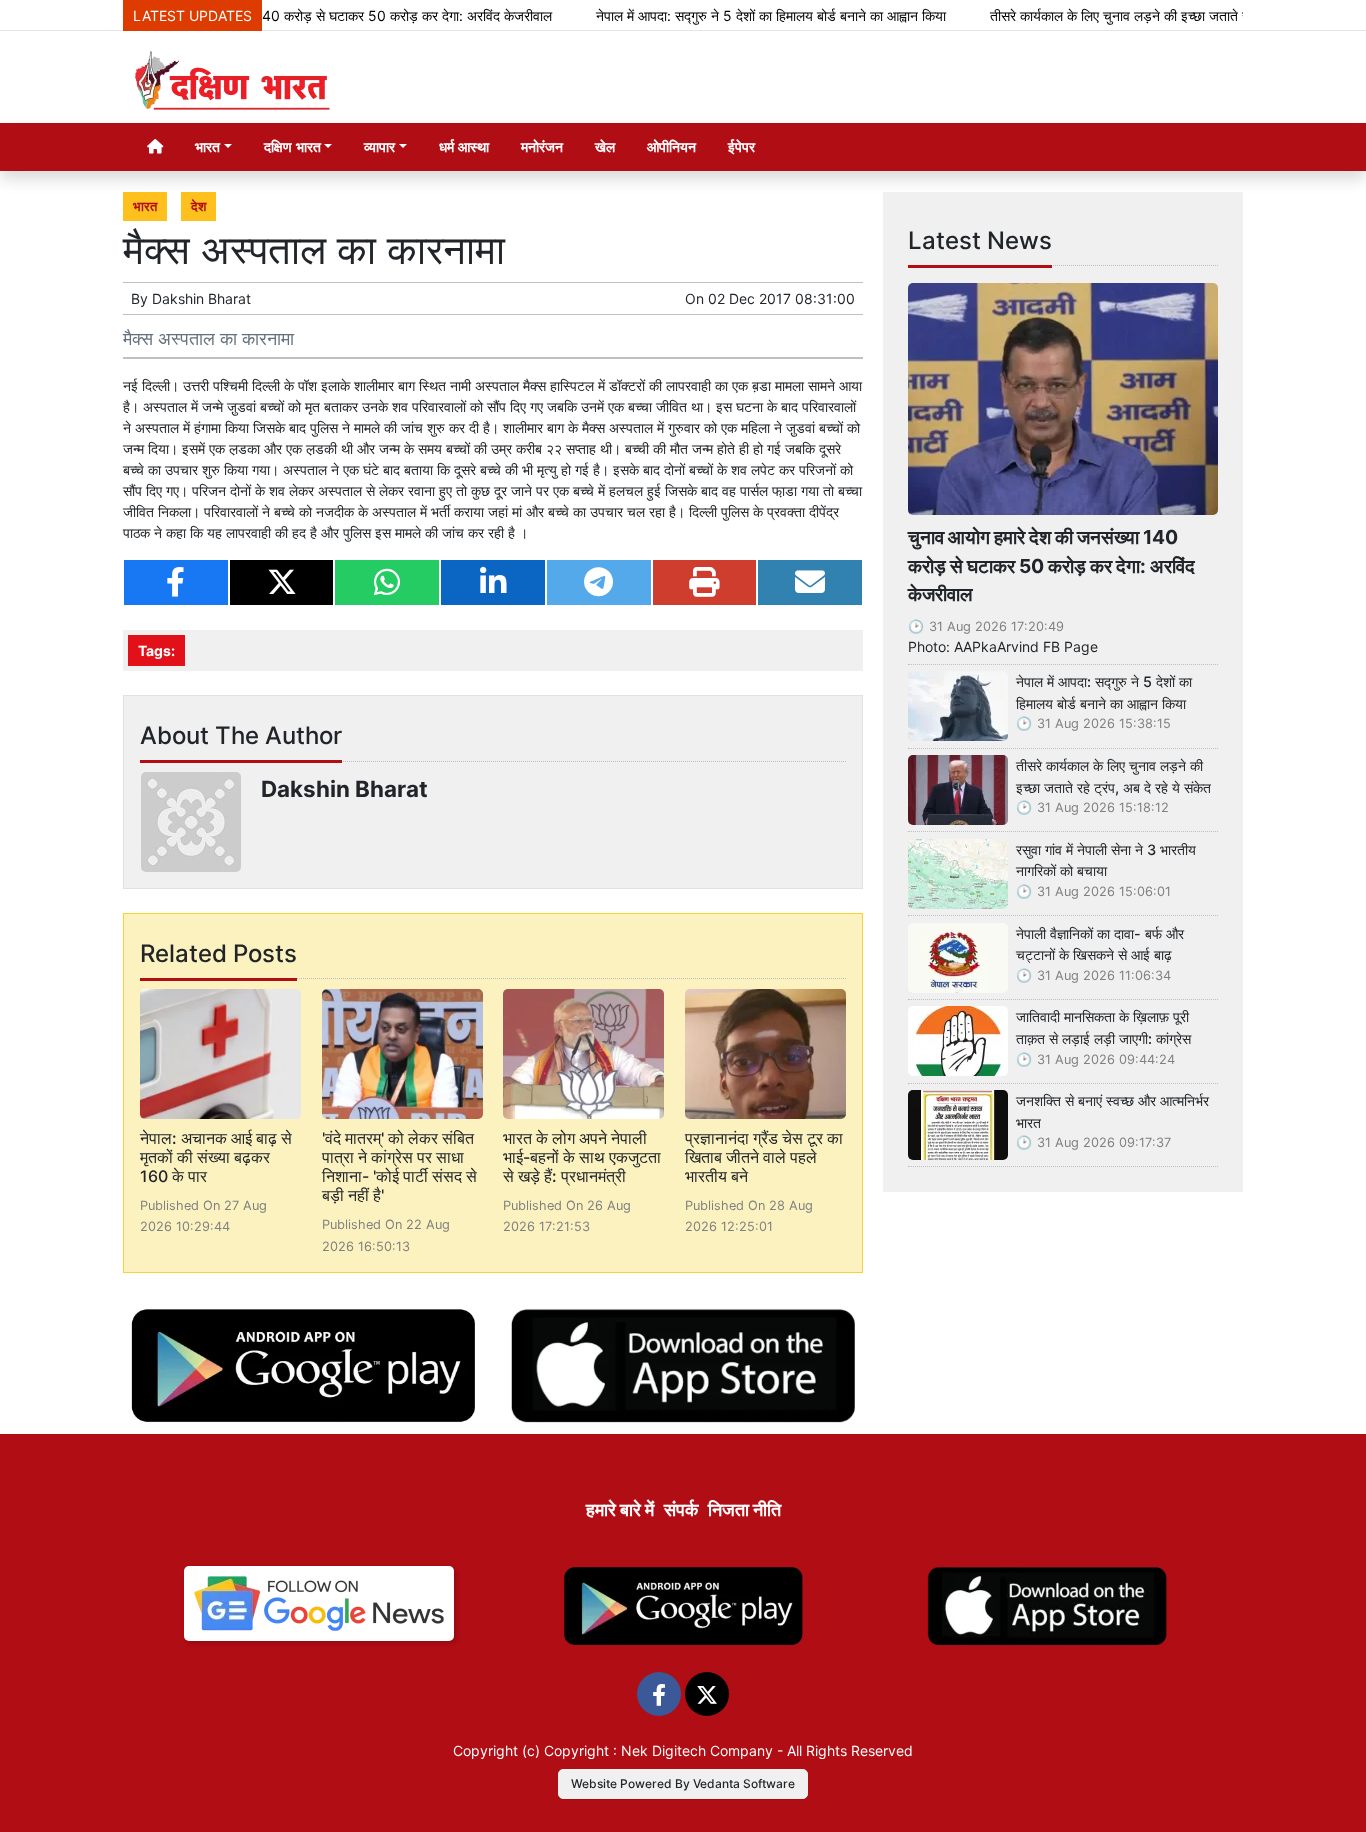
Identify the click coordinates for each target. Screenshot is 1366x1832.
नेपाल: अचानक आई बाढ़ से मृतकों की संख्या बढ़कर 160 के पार (216, 1157)
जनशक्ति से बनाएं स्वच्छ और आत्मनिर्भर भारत (1112, 1111)
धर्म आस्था (464, 146)
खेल (605, 146)
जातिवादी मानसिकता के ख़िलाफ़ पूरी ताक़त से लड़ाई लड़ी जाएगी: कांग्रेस (1103, 1027)
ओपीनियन (671, 146)
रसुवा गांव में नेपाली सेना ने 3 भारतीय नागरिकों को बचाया (1106, 860)
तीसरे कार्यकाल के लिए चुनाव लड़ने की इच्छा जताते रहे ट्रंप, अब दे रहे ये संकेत (1137, 15)
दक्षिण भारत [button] (292, 146)
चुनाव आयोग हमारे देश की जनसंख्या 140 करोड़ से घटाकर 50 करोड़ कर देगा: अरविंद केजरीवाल (268, 15)
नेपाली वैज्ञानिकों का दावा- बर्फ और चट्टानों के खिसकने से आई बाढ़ (1100, 944)
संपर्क (681, 1509)
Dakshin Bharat (201, 298)
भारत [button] (207, 146)
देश (198, 206)
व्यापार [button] (379, 146)
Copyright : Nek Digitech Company (658, 1750)
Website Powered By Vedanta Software (683, 1783)
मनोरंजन (542, 146)
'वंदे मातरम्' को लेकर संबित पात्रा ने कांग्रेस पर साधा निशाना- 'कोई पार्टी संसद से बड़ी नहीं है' (399, 1167)
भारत (145, 206)
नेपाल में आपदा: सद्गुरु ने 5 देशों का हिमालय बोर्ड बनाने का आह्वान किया (725, 15)
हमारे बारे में (620, 1509)
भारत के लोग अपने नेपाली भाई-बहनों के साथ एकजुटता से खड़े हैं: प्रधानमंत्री (582, 1157)
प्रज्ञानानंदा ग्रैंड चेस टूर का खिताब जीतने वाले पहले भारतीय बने (764, 1157)
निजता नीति (744, 1509)
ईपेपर (741, 146)
